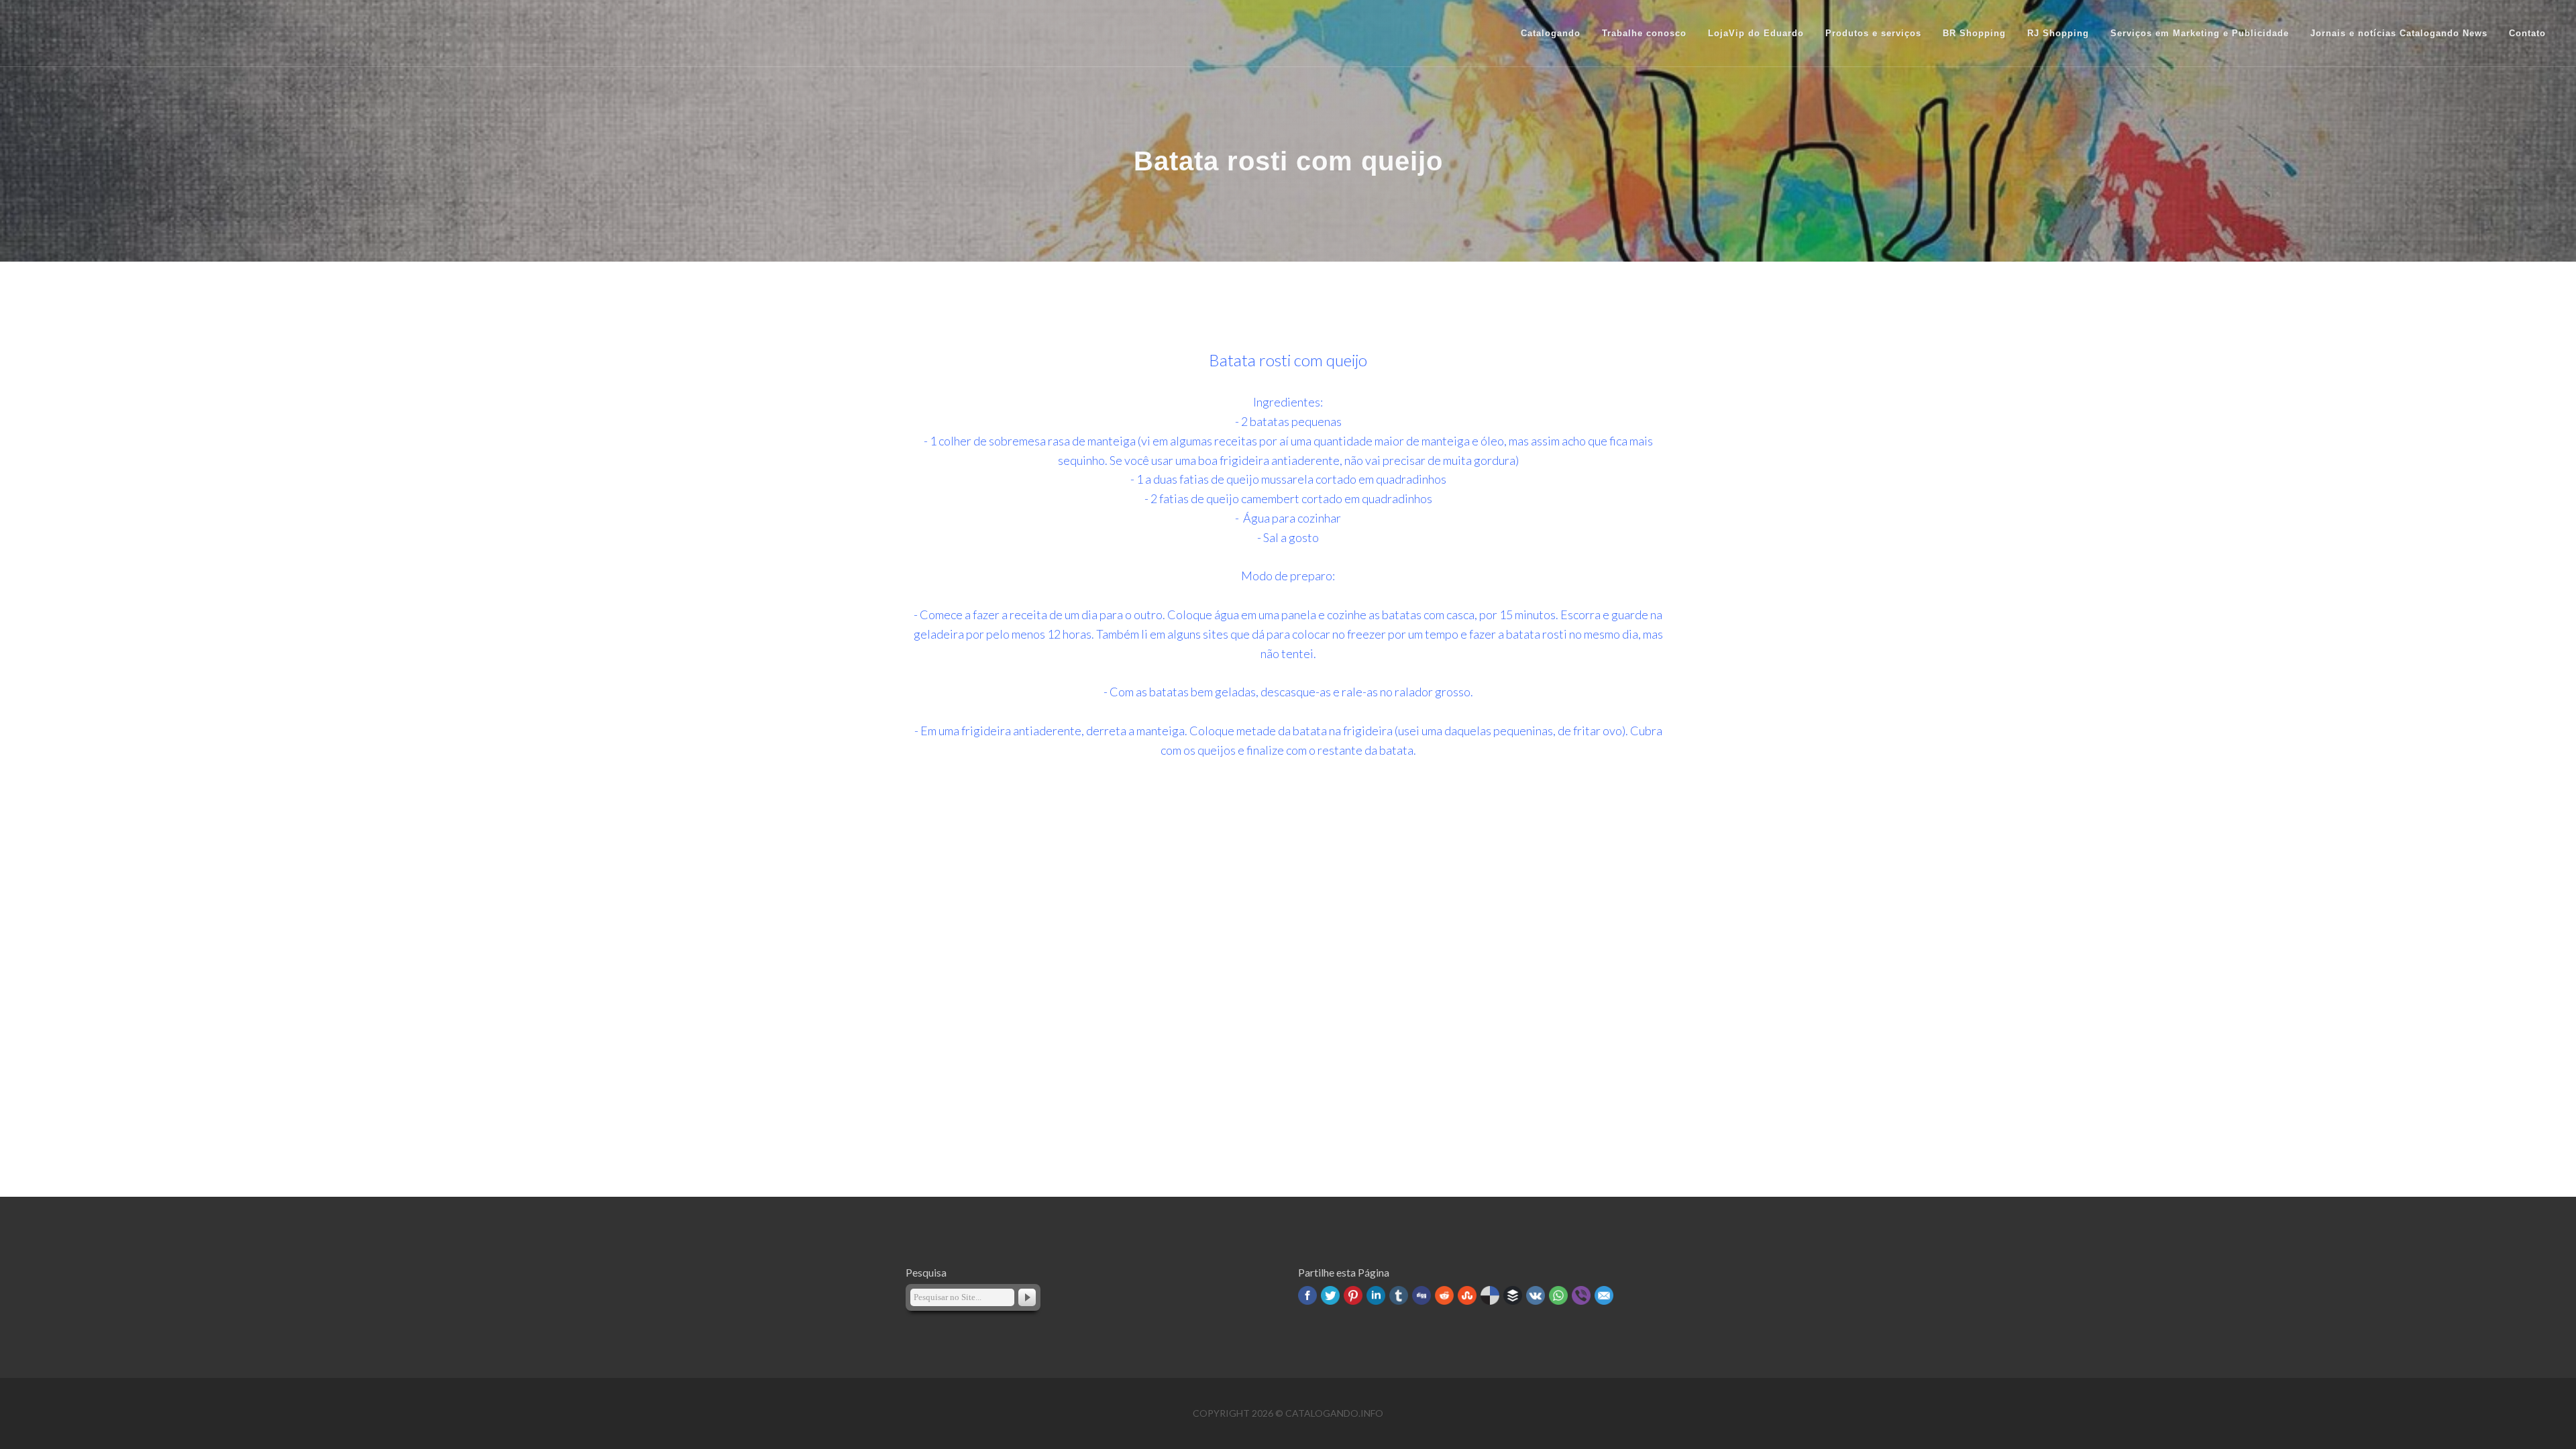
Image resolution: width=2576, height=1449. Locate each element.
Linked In (1376, 1295)
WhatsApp (1558, 1295)
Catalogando (1551, 33)
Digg (1421, 1295)
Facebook (1307, 1295)
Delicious (1490, 1295)
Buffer (1513, 1295)
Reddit (1444, 1295)
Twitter (1330, 1295)
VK (1536, 1295)
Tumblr (1399, 1295)
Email (1604, 1295)
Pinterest (1353, 1295)
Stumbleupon (1467, 1295)
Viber (1581, 1295)
